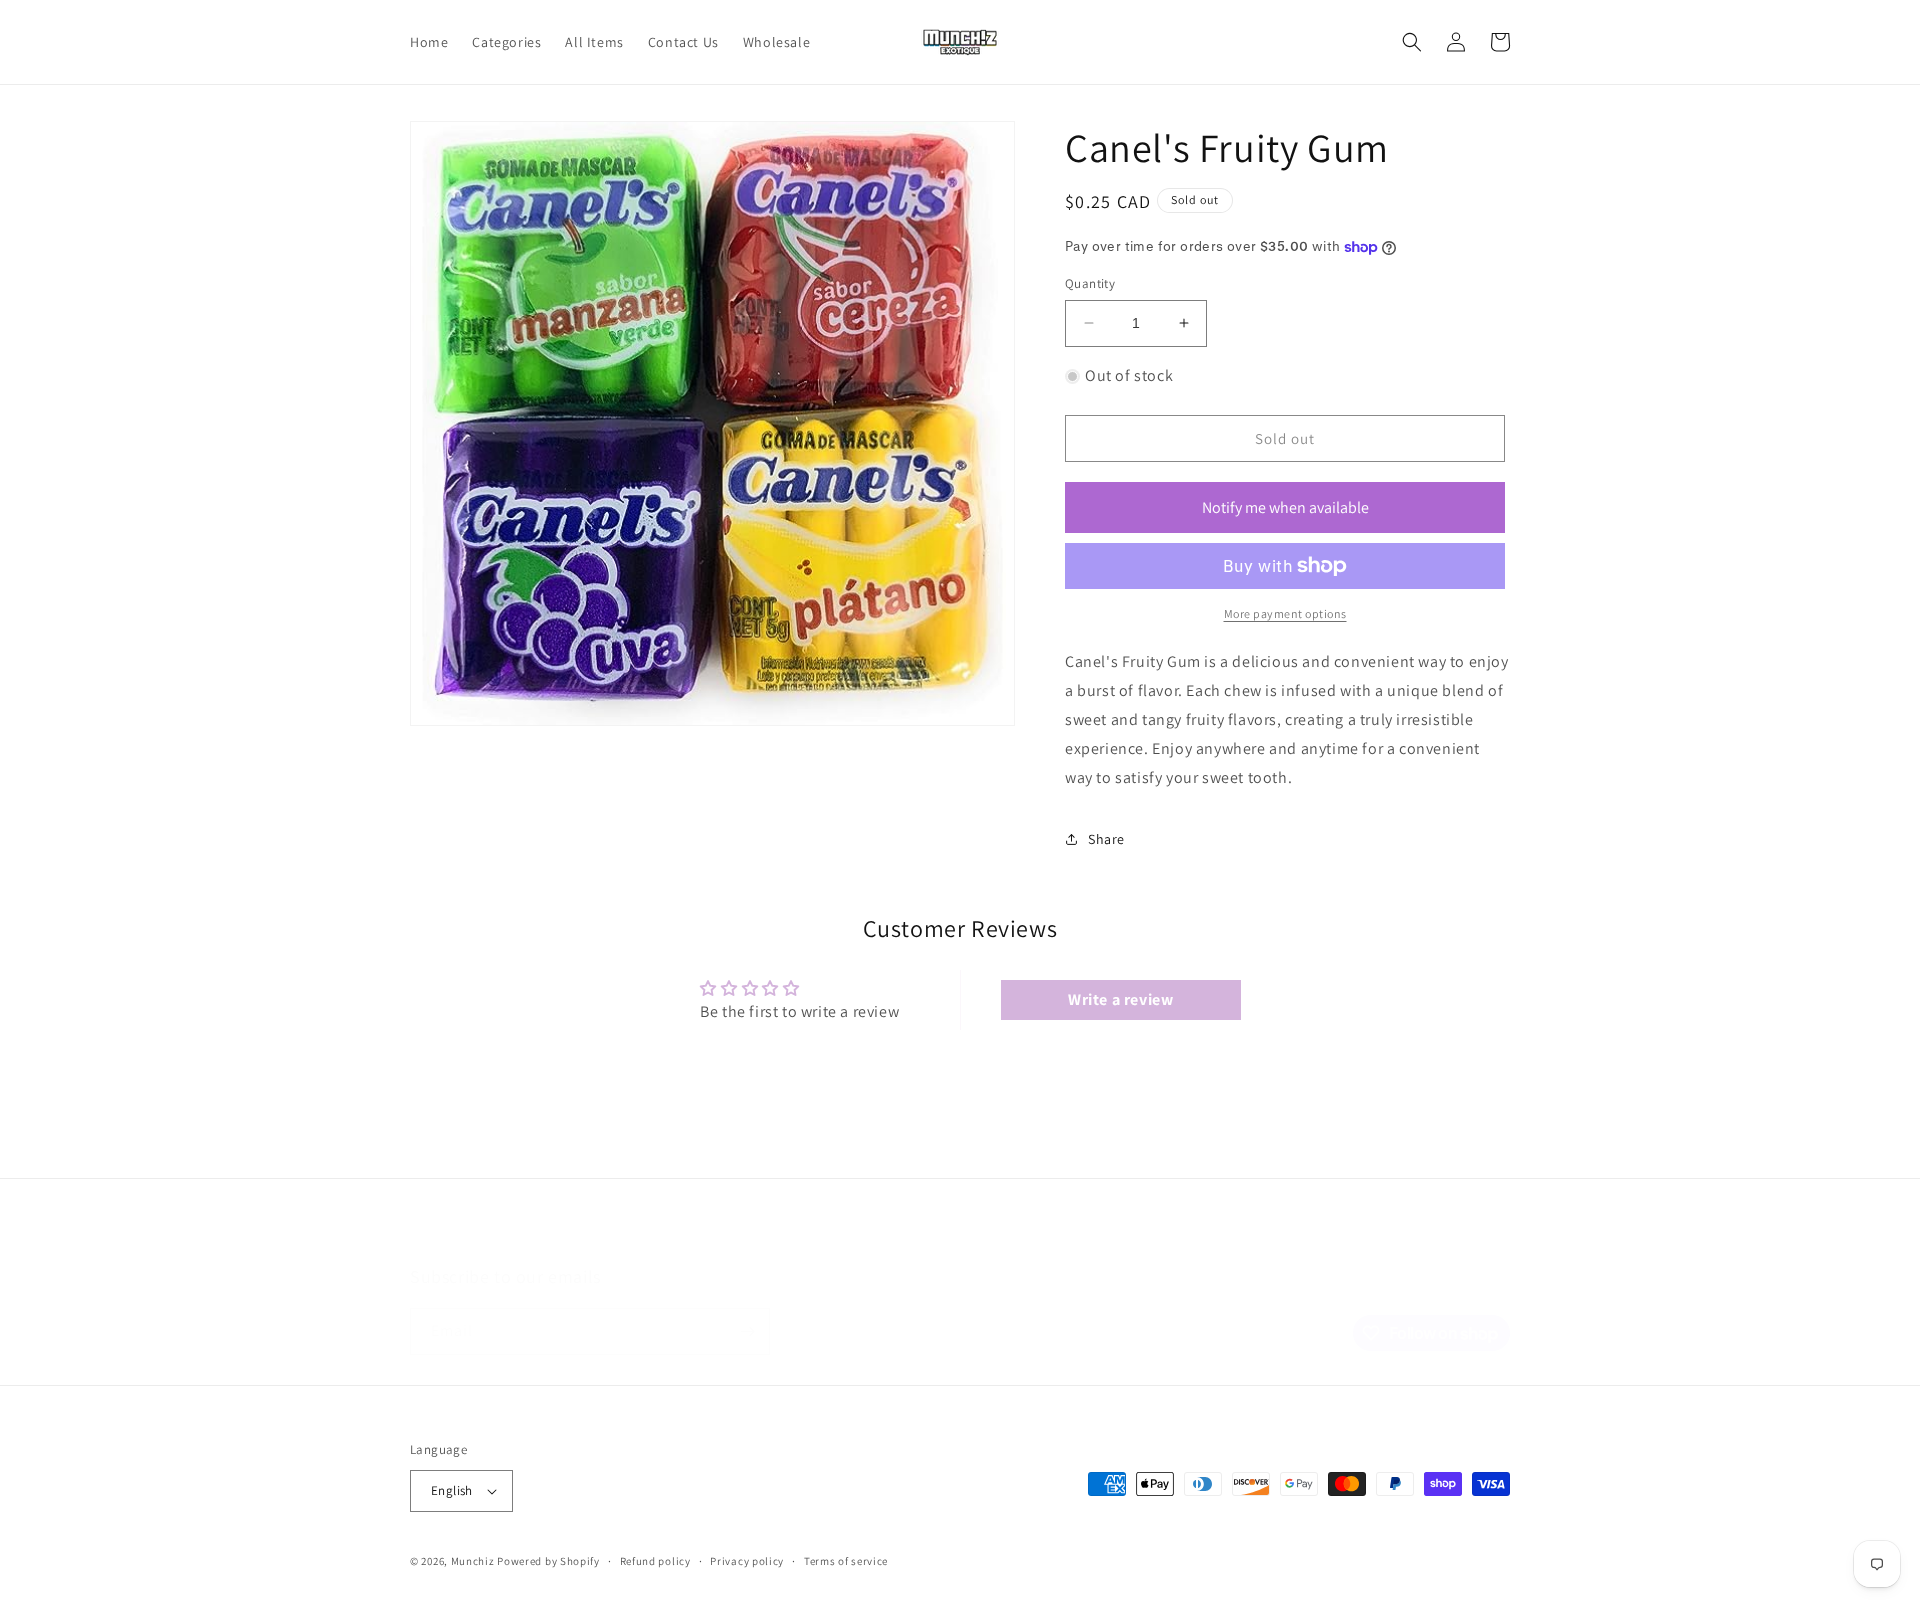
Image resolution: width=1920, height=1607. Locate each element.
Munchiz (473, 1561)
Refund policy (655, 1561)
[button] (1412, 42)
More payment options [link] (1285, 613)
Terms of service (846, 1561)
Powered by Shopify (548, 1561)
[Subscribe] (747, 1331)
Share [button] (1106, 839)
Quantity (1090, 283)
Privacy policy (747, 1561)
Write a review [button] (1120, 999)
